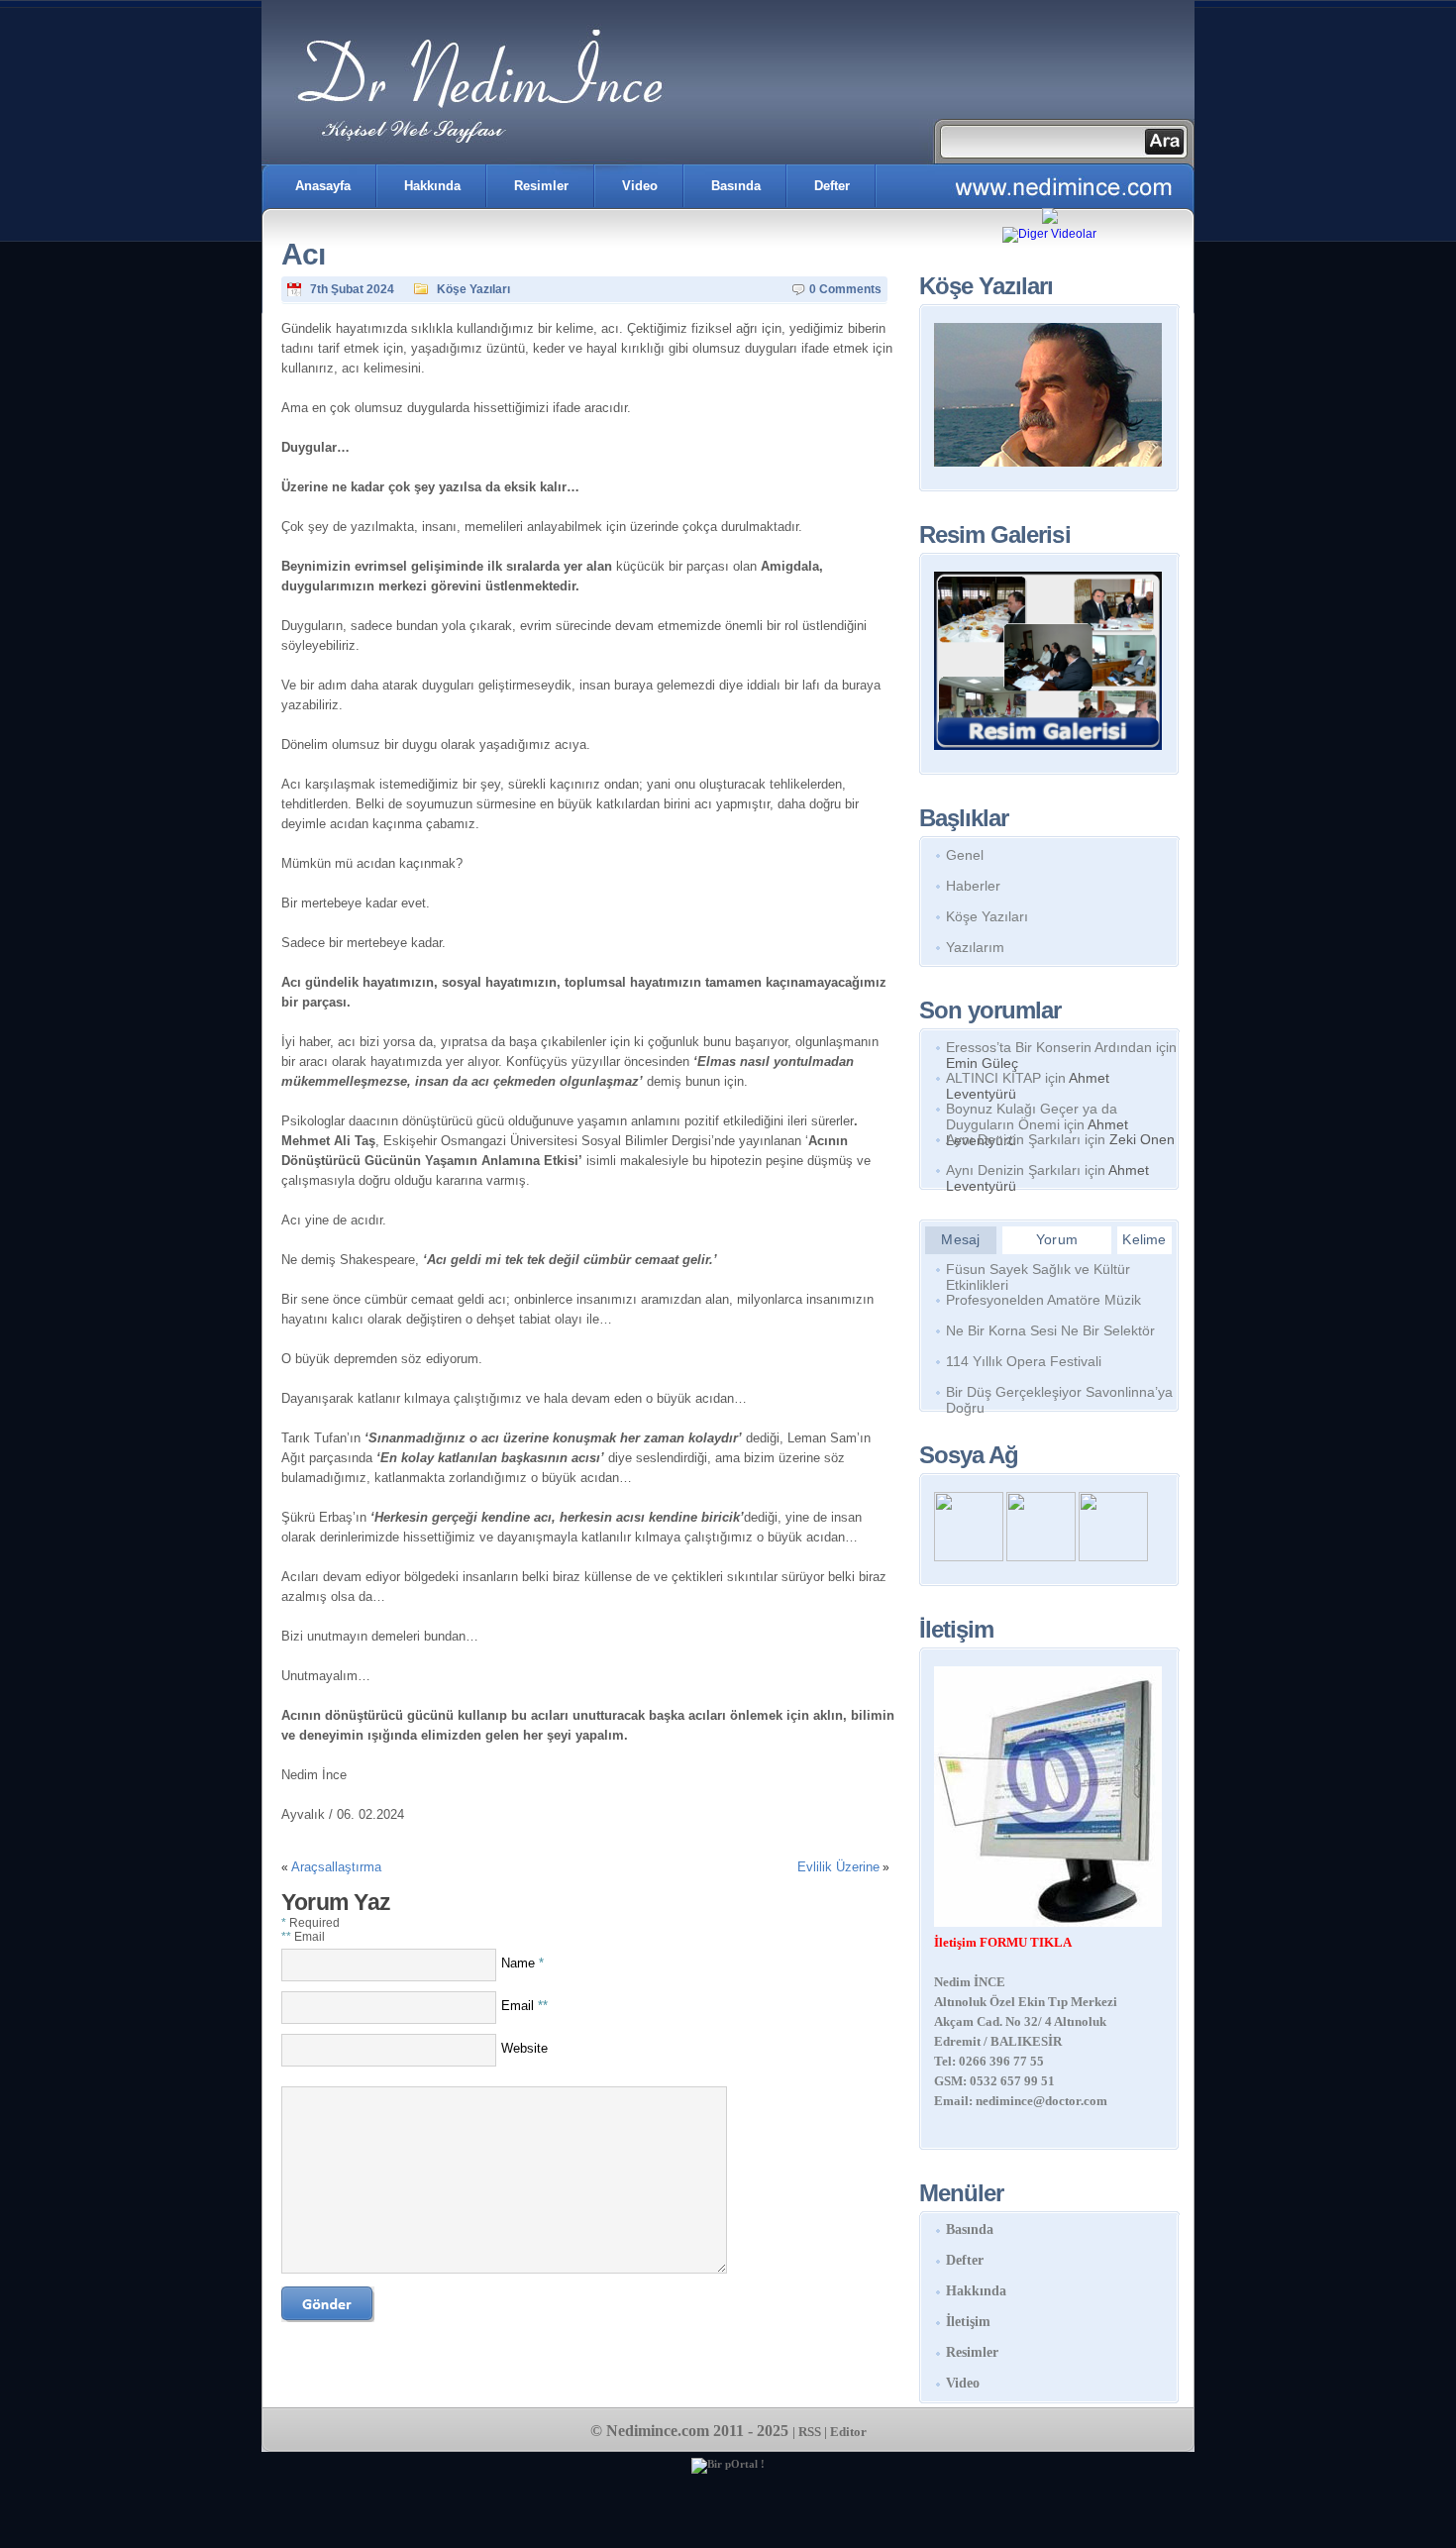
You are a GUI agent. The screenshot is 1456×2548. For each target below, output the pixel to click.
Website (524, 2048)
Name (522, 1963)
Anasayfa (323, 186)
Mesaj (960, 1239)
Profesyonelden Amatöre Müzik (1043, 1300)
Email (524, 2006)
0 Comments (845, 289)
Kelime (1144, 1239)
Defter (832, 186)
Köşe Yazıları (473, 289)
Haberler (973, 886)
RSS (810, 2432)
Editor (848, 2432)
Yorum (1057, 1239)
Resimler (541, 186)
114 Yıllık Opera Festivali (1024, 1361)
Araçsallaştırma (336, 1867)
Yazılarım (975, 947)
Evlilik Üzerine (838, 1867)
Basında (736, 186)
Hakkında (432, 186)
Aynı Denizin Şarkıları (1013, 1139)
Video (640, 186)
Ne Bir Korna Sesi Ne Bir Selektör (1050, 1330)
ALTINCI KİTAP (993, 1078)
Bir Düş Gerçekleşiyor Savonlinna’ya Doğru (1059, 1396)
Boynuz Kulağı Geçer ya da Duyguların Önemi (1032, 1116)
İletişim (968, 2322)
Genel (965, 855)
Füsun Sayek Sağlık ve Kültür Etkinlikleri (1038, 1273)
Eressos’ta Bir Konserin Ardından (1049, 1047)
